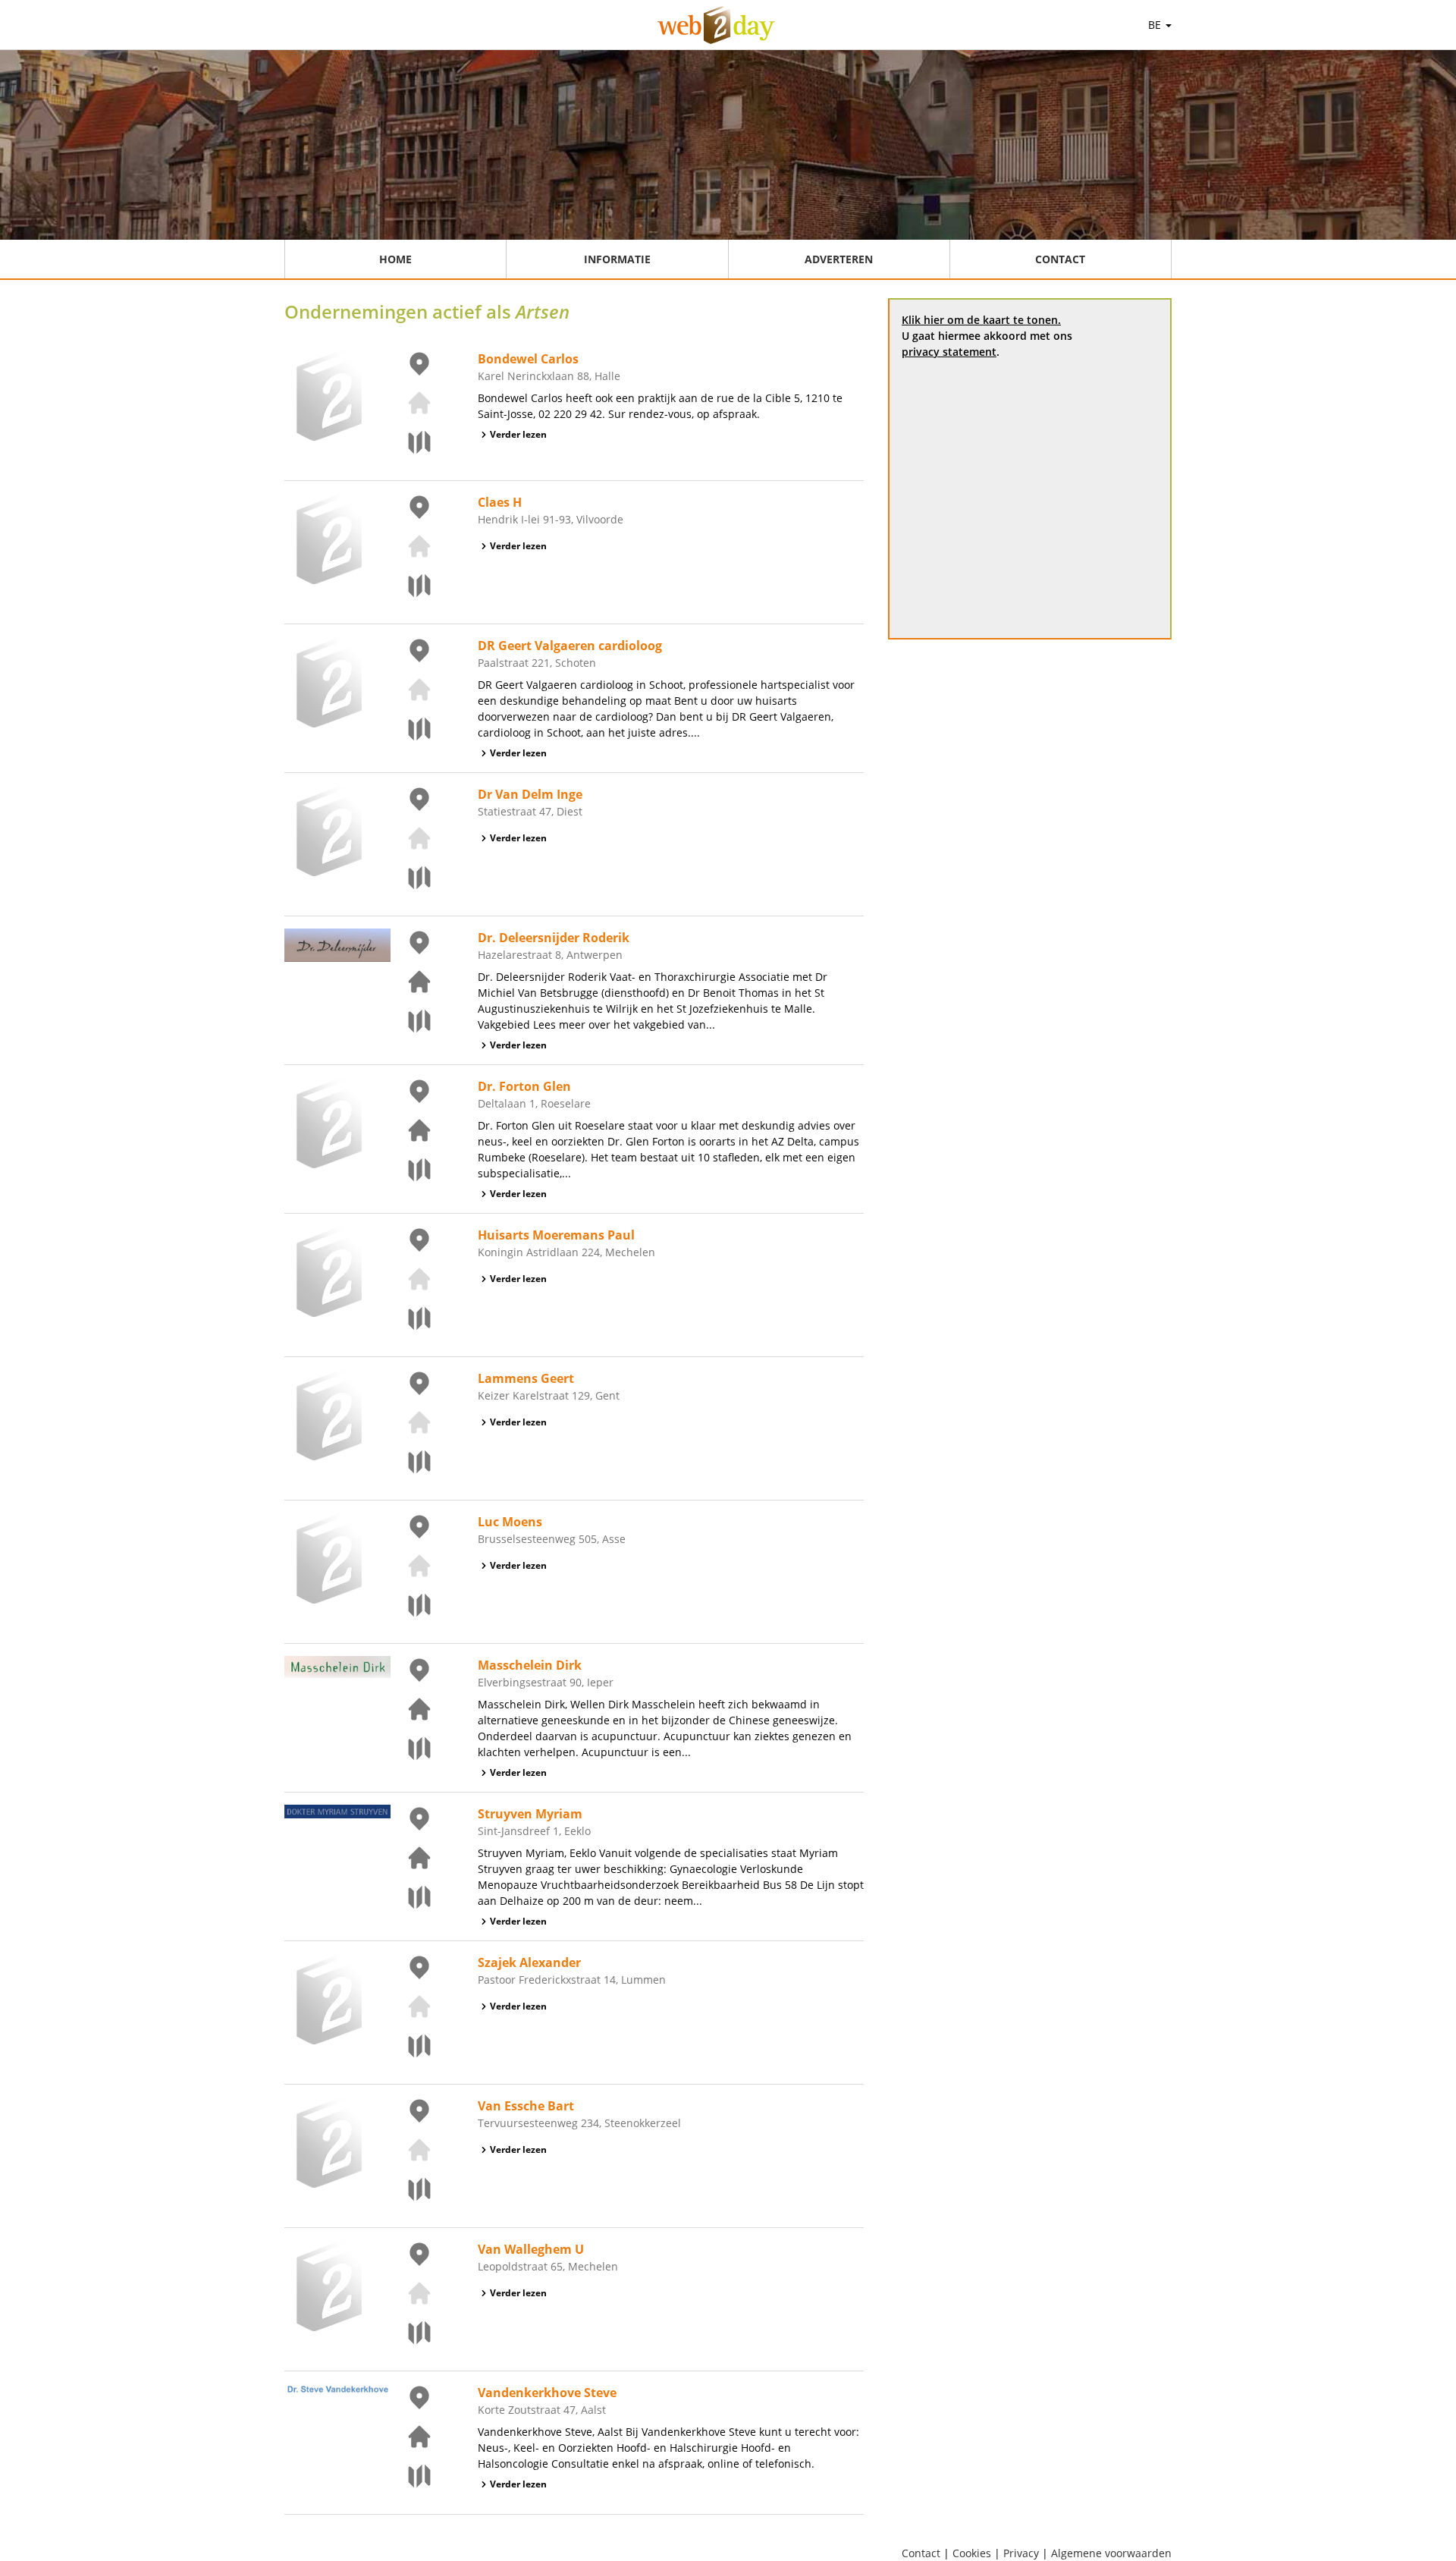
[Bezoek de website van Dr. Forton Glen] (410, 1130)
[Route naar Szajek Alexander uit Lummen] (410, 2046)
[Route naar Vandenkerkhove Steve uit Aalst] (410, 2476)
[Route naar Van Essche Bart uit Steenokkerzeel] (410, 2189)
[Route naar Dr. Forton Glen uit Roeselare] (410, 1170)
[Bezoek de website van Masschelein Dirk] (410, 1709)
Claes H (500, 502)
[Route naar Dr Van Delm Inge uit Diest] (410, 878)
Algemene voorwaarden (1111, 2553)
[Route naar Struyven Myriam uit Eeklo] (410, 1897)
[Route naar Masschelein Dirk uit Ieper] (410, 1749)
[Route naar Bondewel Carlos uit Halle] (410, 442)
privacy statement (949, 352)
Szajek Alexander (529, 1962)
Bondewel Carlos (528, 359)
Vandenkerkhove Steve (547, 2393)
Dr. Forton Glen (524, 1086)
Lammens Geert (526, 1378)
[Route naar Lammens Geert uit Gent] (410, 1462)
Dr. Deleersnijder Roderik (554, 938)
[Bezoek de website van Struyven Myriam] (410, 1858)
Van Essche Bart (526, 2106)
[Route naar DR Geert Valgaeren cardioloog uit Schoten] (410, 729)
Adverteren (839, 259)
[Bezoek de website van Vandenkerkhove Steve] (410, 2437)
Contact (1060, 259)
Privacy (1021, 2553)
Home (395, 259)
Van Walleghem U (531, 2249)
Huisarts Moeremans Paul (556, 1235)
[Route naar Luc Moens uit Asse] (410, 1605)
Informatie (617, 259)
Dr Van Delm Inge (530, 794)
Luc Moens (510, 1522)
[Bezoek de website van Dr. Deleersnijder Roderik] (410, 982)
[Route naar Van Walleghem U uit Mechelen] (410, 2333)
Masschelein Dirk (530, 1665)
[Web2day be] (716, 25)
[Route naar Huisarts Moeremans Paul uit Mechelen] (410, 1318)
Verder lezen (518, 434)
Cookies (972, 2553)
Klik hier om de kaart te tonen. (981, 320)
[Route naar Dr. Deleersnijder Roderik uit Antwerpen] (410, 1021)
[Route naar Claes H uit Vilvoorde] (410, 586)
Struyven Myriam (530, 1814)
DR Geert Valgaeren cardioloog (570, 646)
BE (1156, 25)
